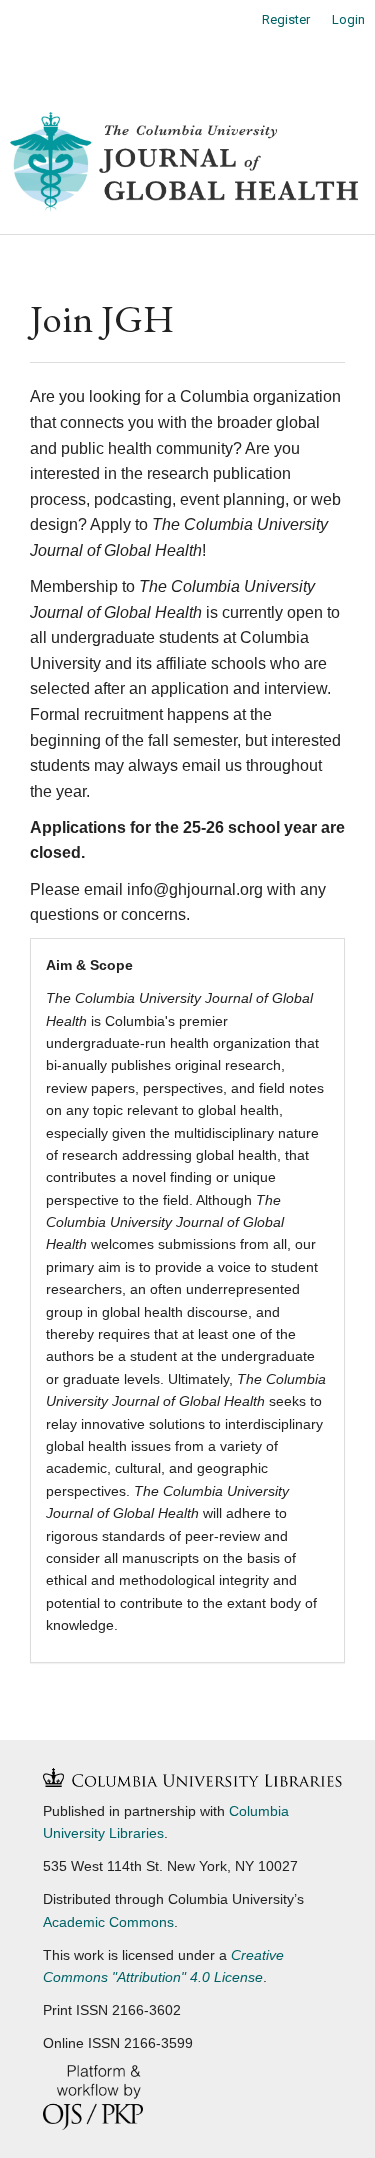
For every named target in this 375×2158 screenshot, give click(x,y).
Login (348, 19)
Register (286, 19)
